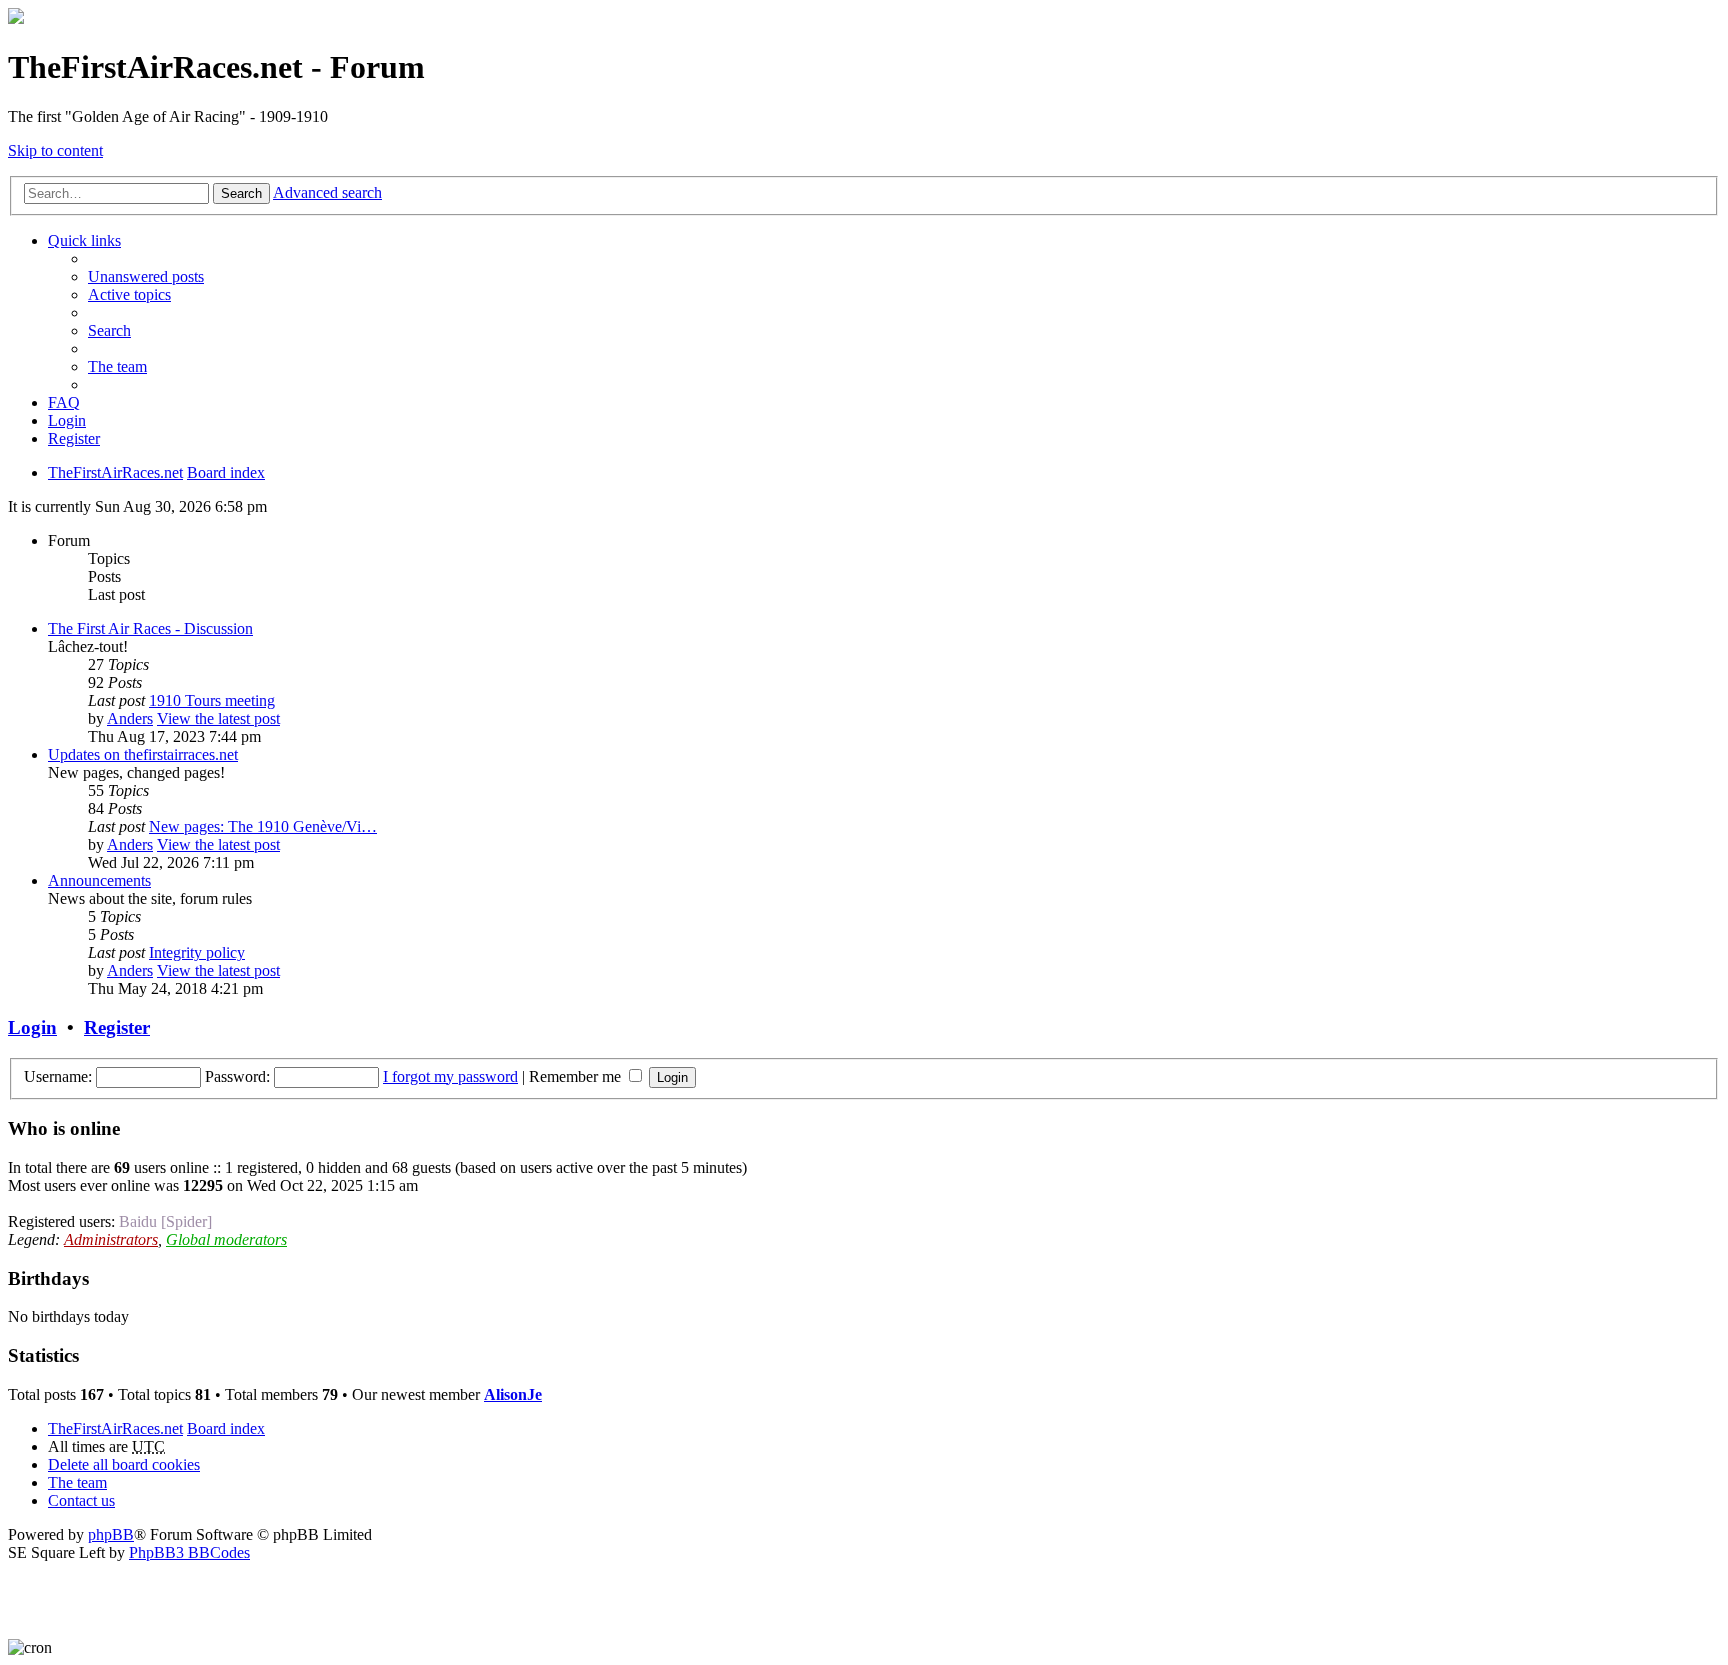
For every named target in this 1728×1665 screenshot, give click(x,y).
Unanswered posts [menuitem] (146, 276)
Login (32, 1027)
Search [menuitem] (109, 330)
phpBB (111, 1534)
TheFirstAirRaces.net (115, 1428)
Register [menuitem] (74, 438)
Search (241, 193)
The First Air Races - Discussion (150, 628)
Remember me (577, 1076)
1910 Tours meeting (212, 700)
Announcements (99, 880)
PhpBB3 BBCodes (189, 1552)
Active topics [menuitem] (129, 294)
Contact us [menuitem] (81, 1500)
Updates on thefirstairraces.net (143, 754)
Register (117, 1027)
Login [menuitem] (67, 420)
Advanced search (327, 192)
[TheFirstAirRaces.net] (16, 18)
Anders (130, 718)
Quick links (84, 240)
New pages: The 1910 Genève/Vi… (263, 826)
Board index (226, 1428)
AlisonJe (513, 1394)
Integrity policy (197, 952)
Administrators (111, 1239)
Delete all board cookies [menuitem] (124, 1464)
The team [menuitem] (117, 366)
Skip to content (55, 150)
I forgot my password (450, 1076)
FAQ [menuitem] (64, 402)
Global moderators (226, 1239)
